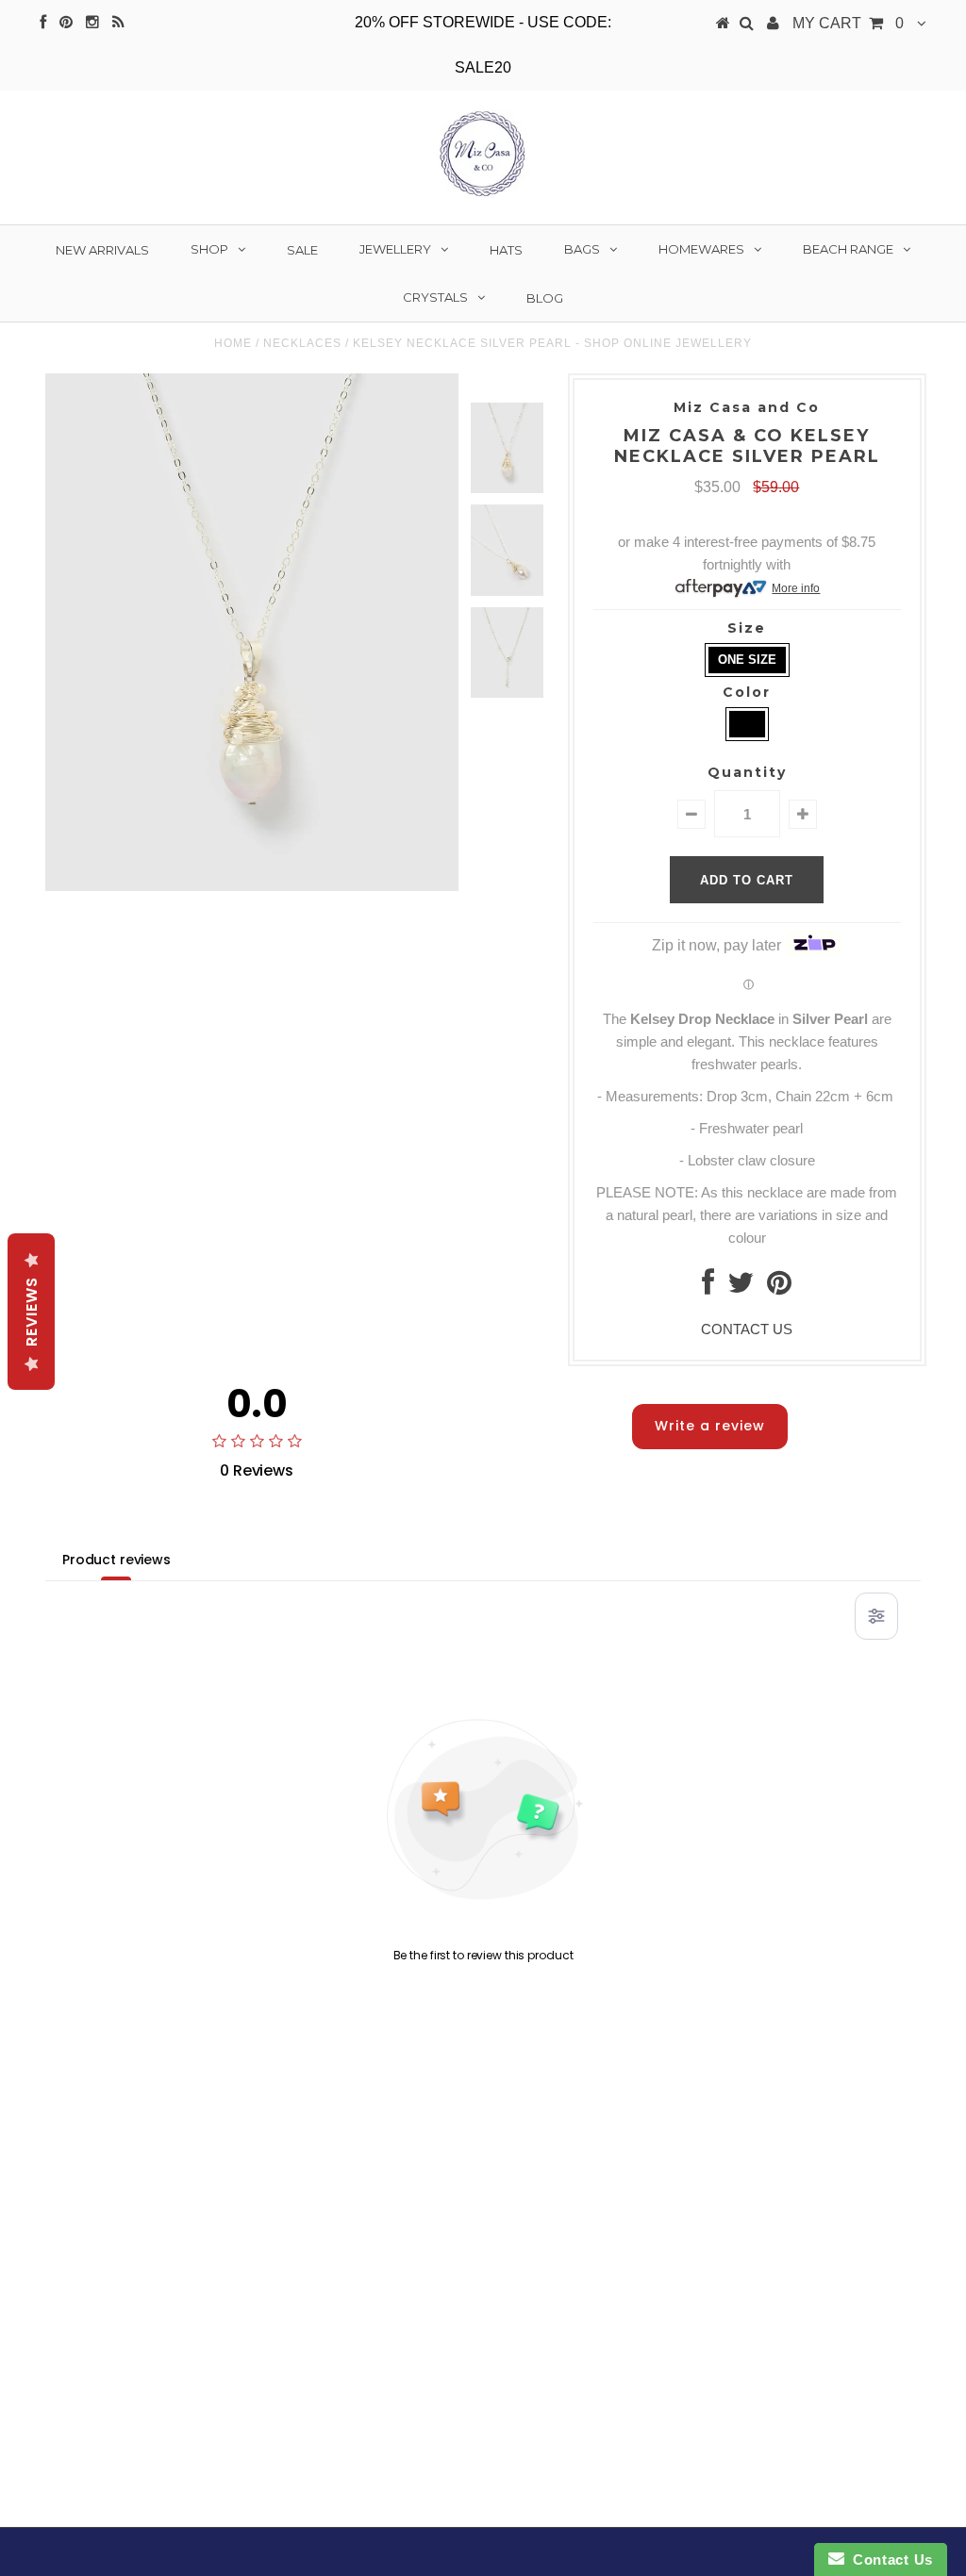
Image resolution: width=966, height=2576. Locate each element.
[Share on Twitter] (741, 1288)
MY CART (848, 23)
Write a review (710, 1426)
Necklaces (302, 343)
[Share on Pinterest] (779, 1288)
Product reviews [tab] (117, 1560)
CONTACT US (747, 1329)
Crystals (435, 297)
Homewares (701, 249)
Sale (302, 250)
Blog (545, 298)
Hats (506, 250)
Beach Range (848, 249)
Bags (582, 249)
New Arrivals (102, 250)
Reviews (32, 1312)
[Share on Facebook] (708, 1288)
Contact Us (889, 2559)
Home (233, 343)
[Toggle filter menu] (876, 1616)
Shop (209, 249)
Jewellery (395, 249)
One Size (747, 660)
